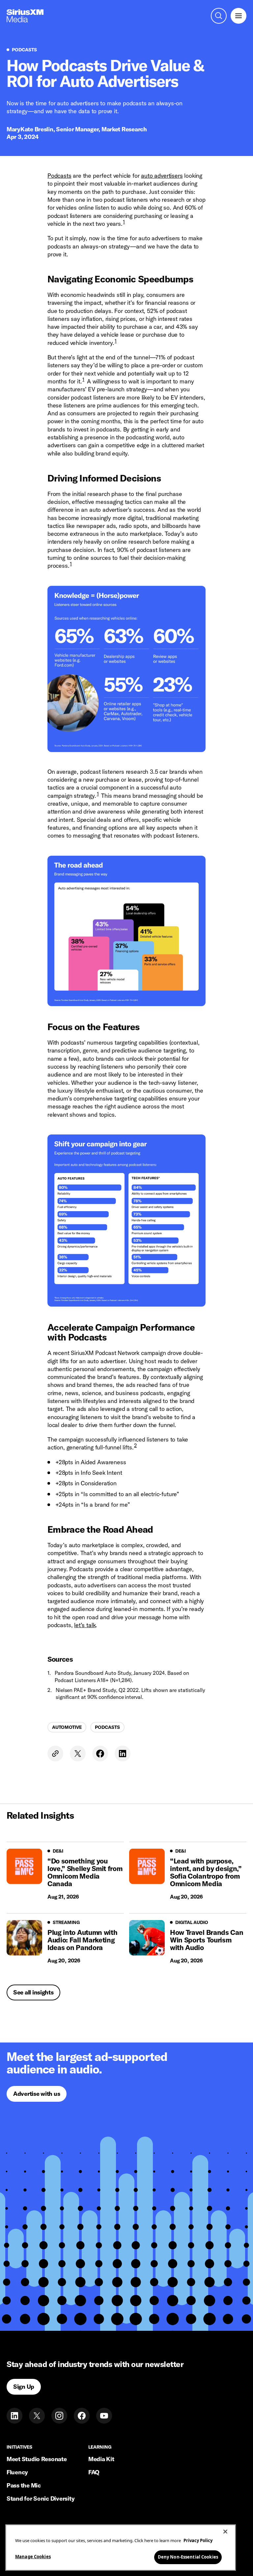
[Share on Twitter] (78, 1754)
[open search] (219, 16)
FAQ (94, 2472)
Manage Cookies (33, 2557)
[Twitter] (37, 2416)
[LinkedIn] (14, 2416)
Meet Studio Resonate (37, 2459)
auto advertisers (162, 176)
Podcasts (59, 176)
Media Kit (101, 2459)
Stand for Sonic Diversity (41, 2498)
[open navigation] (239, 16)
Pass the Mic (24, 2485)
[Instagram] (59, 2416)
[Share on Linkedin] (123, 1754)
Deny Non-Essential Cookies (188, 2557)
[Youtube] (104, 2416)
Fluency (17, 2472)
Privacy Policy (198, 2540)
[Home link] (25, 16)
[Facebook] (82, 2416)
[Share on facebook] (100, 1754)
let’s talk (85, 1625)
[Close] (225, 2532)
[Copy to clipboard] (55, 1754)
